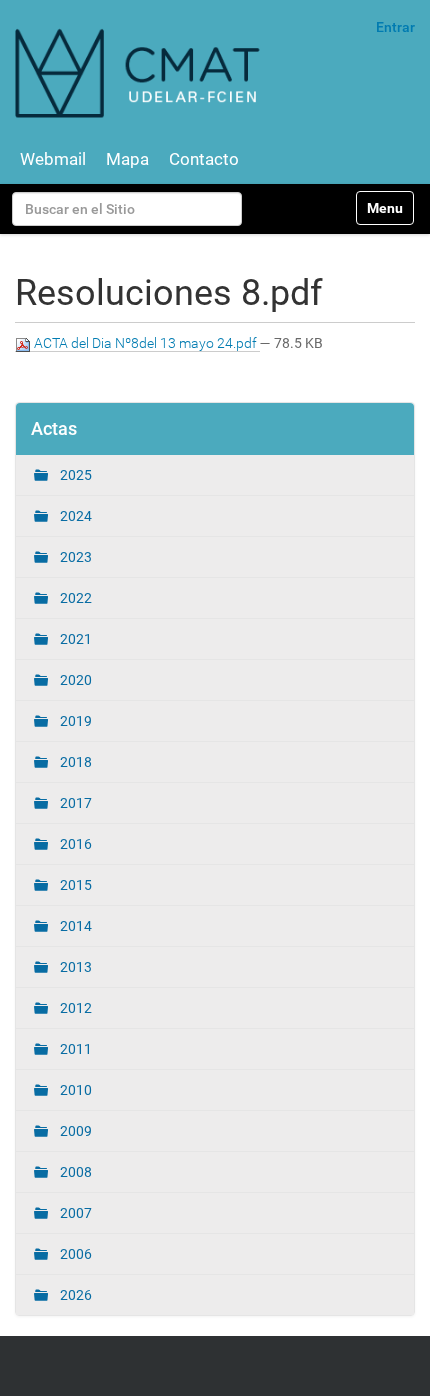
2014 (74, 926)
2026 (74, 1295)
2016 (74, 844)
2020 (74, 680)
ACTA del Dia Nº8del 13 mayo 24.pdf (145, 343)
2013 (74, 967)
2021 (74, 639)
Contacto (204, 159)
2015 (74, 885)
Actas (54, 428)
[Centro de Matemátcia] (140, 72)
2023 (74, 557)
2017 (74, 803)
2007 (74, 1213)
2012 (74, 1008)
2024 (74, 516)
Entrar (395, 27)
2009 (74, 1131)
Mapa (127, 159)
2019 (74, 721)
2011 (74, 1049)
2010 (74, 1090)
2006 (74, 1254)
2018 (74, 762)
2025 (74, 475)
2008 (74, 1172)
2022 (74, 598)
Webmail (53, 159)
